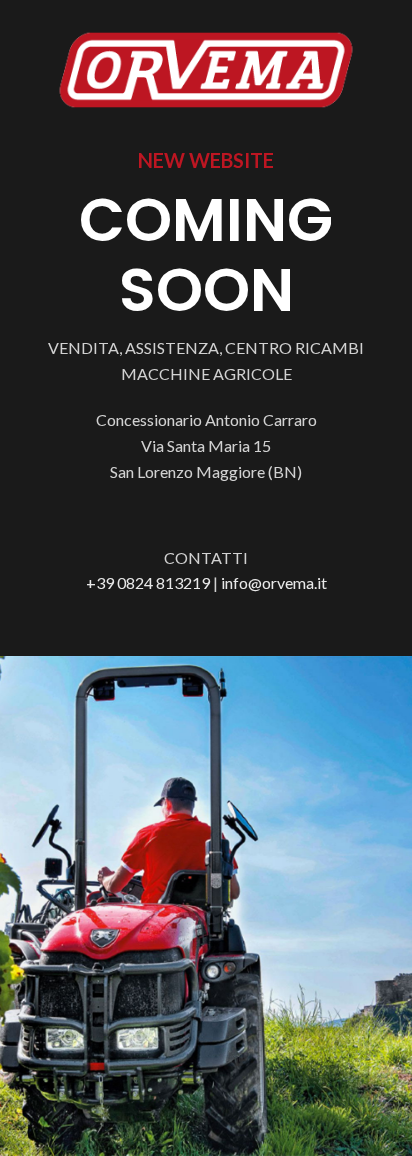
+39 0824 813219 (148, 582)
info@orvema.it (274, 582)
